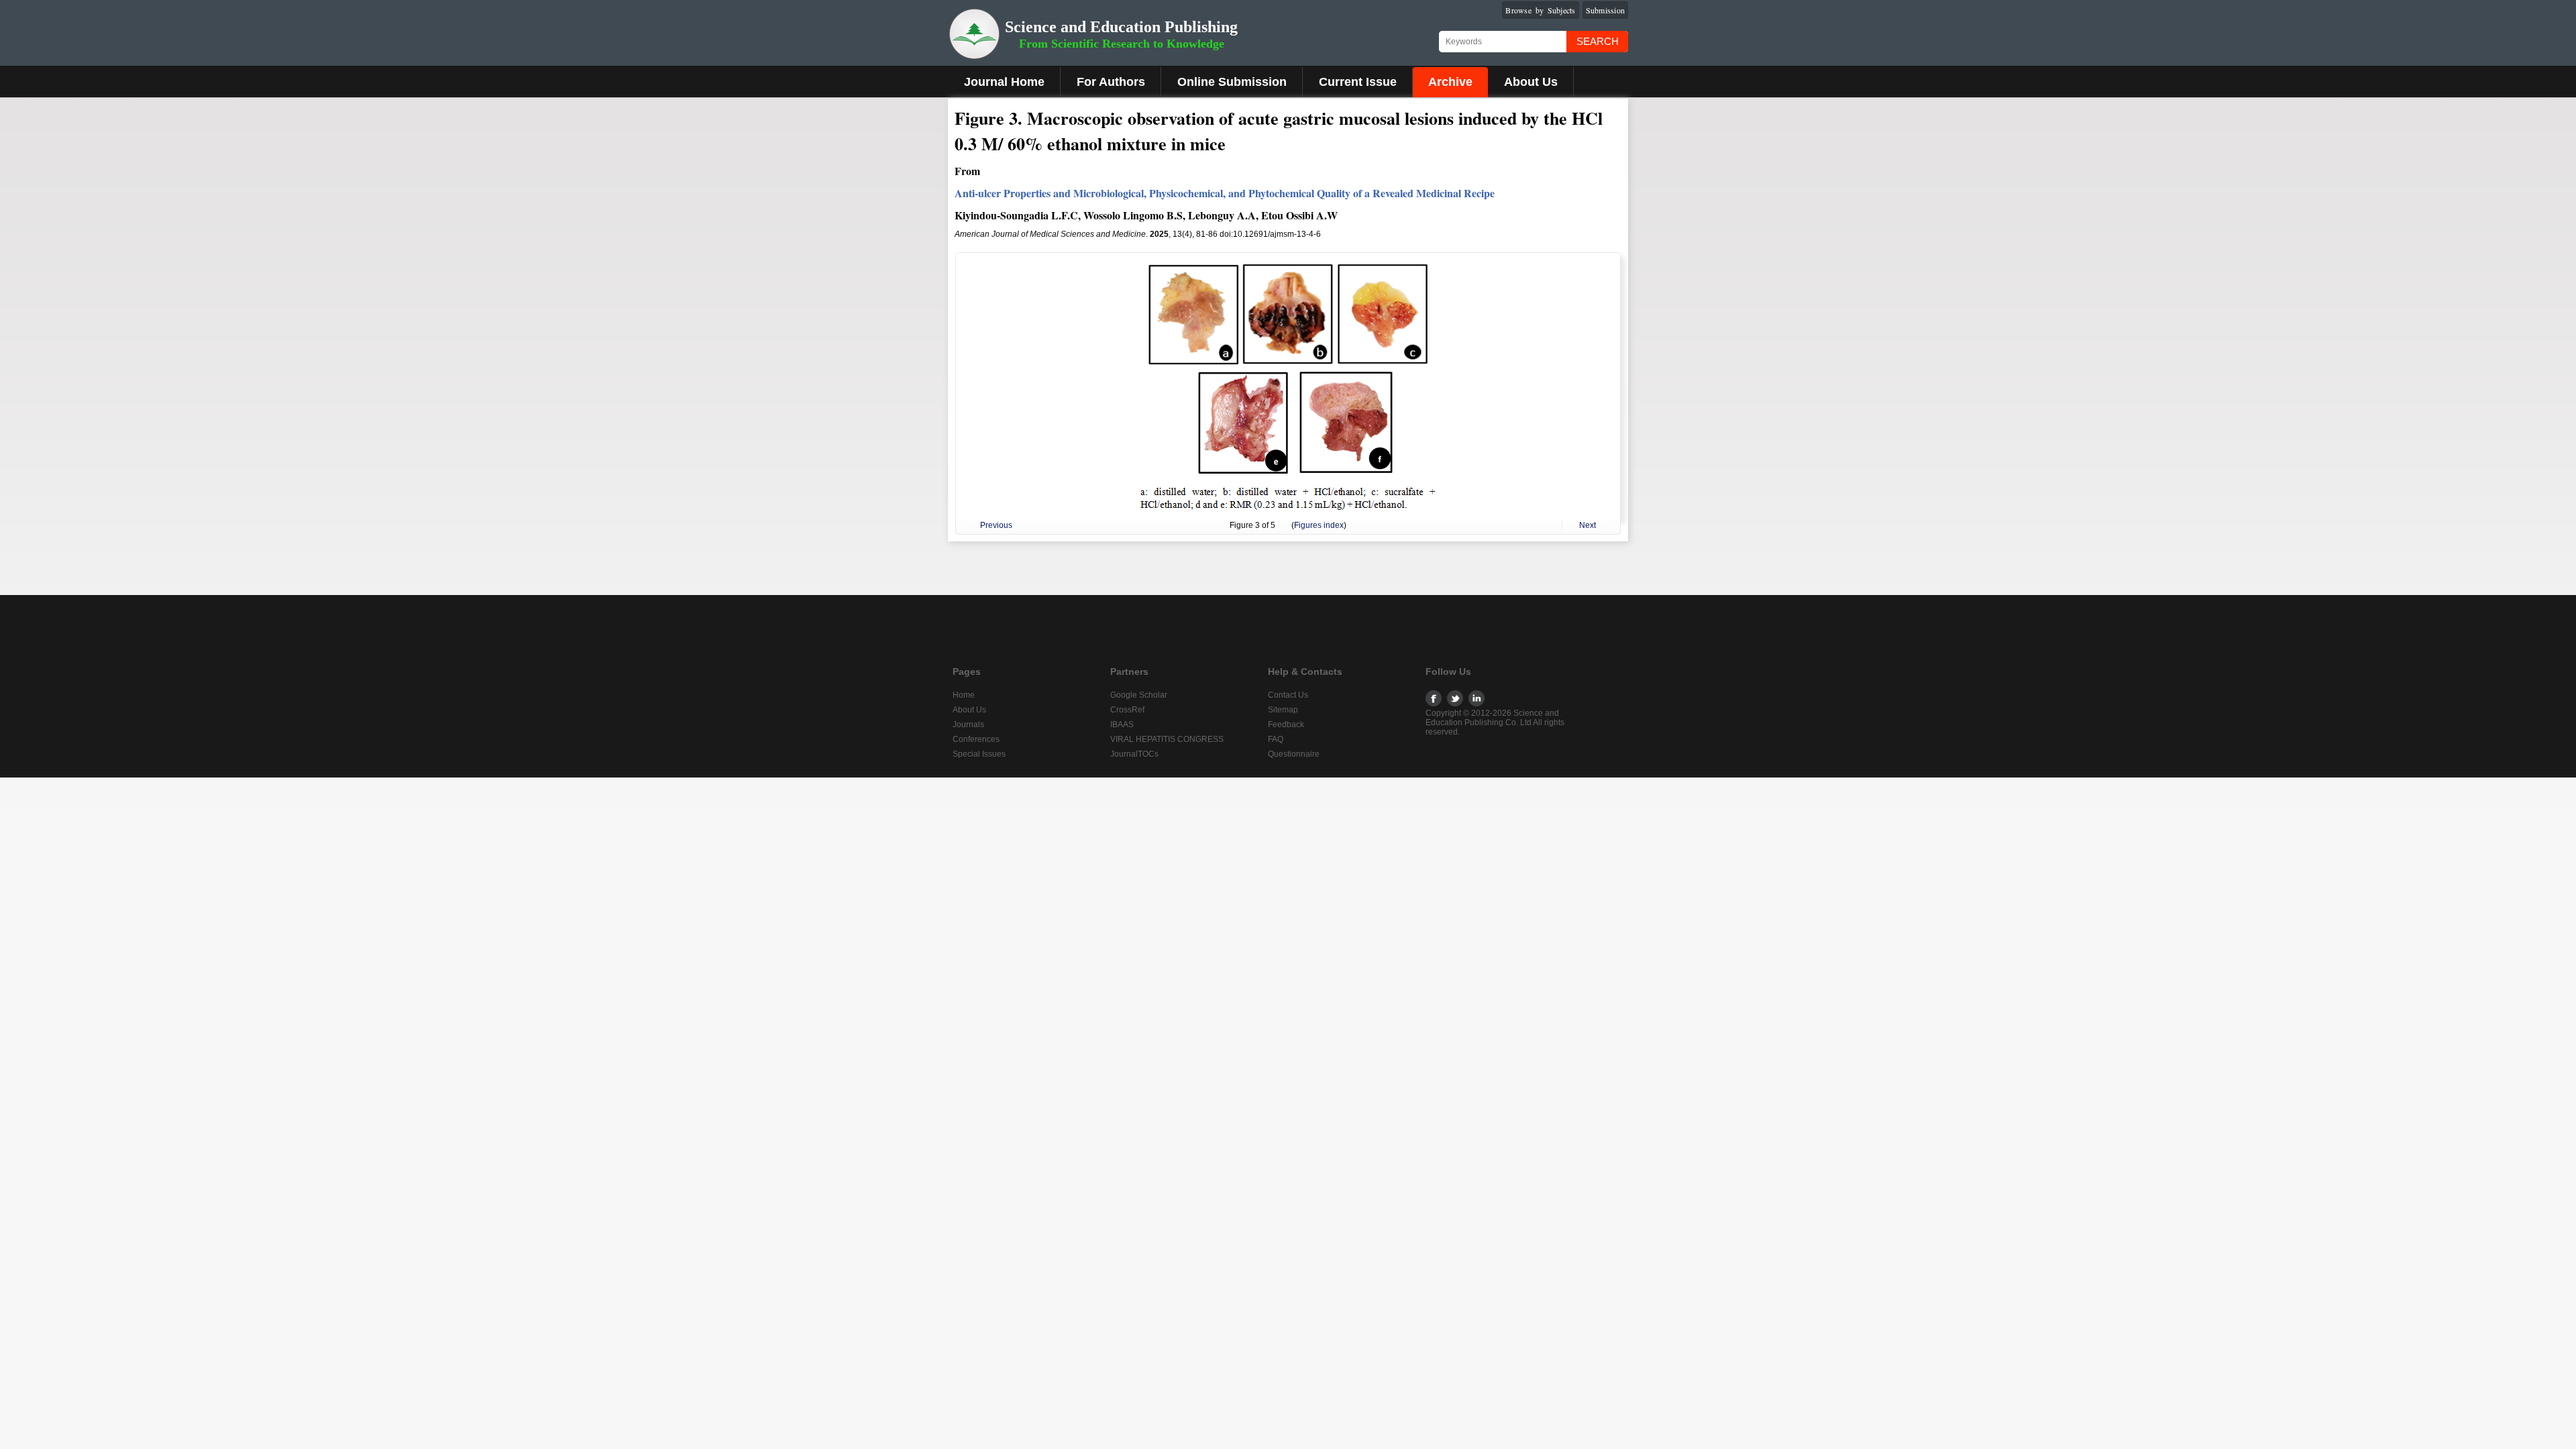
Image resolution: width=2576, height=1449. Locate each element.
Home (964, 695)
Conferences (976, 739)
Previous (996, 525)
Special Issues (979, 754)
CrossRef (1127, 710)
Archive (1450, 82)
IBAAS (1122, 724)
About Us (1531, 82)
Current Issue (1358, 82)
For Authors (1111, 82)
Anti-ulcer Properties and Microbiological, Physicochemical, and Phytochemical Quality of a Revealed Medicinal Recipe (1225, 193)
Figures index (1319, 525)
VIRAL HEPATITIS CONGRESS (1167, 739)
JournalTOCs (1134, 754)
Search (1598, 41)
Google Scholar (1139, 695)
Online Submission (1232, 82)
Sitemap (1283, 710)
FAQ (1276, 739)
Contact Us (1288, 695)
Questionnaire (1294, 754)
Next (1588, 525)
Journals (968, 724)
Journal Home (1004, 82)
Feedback (1286, 724)
